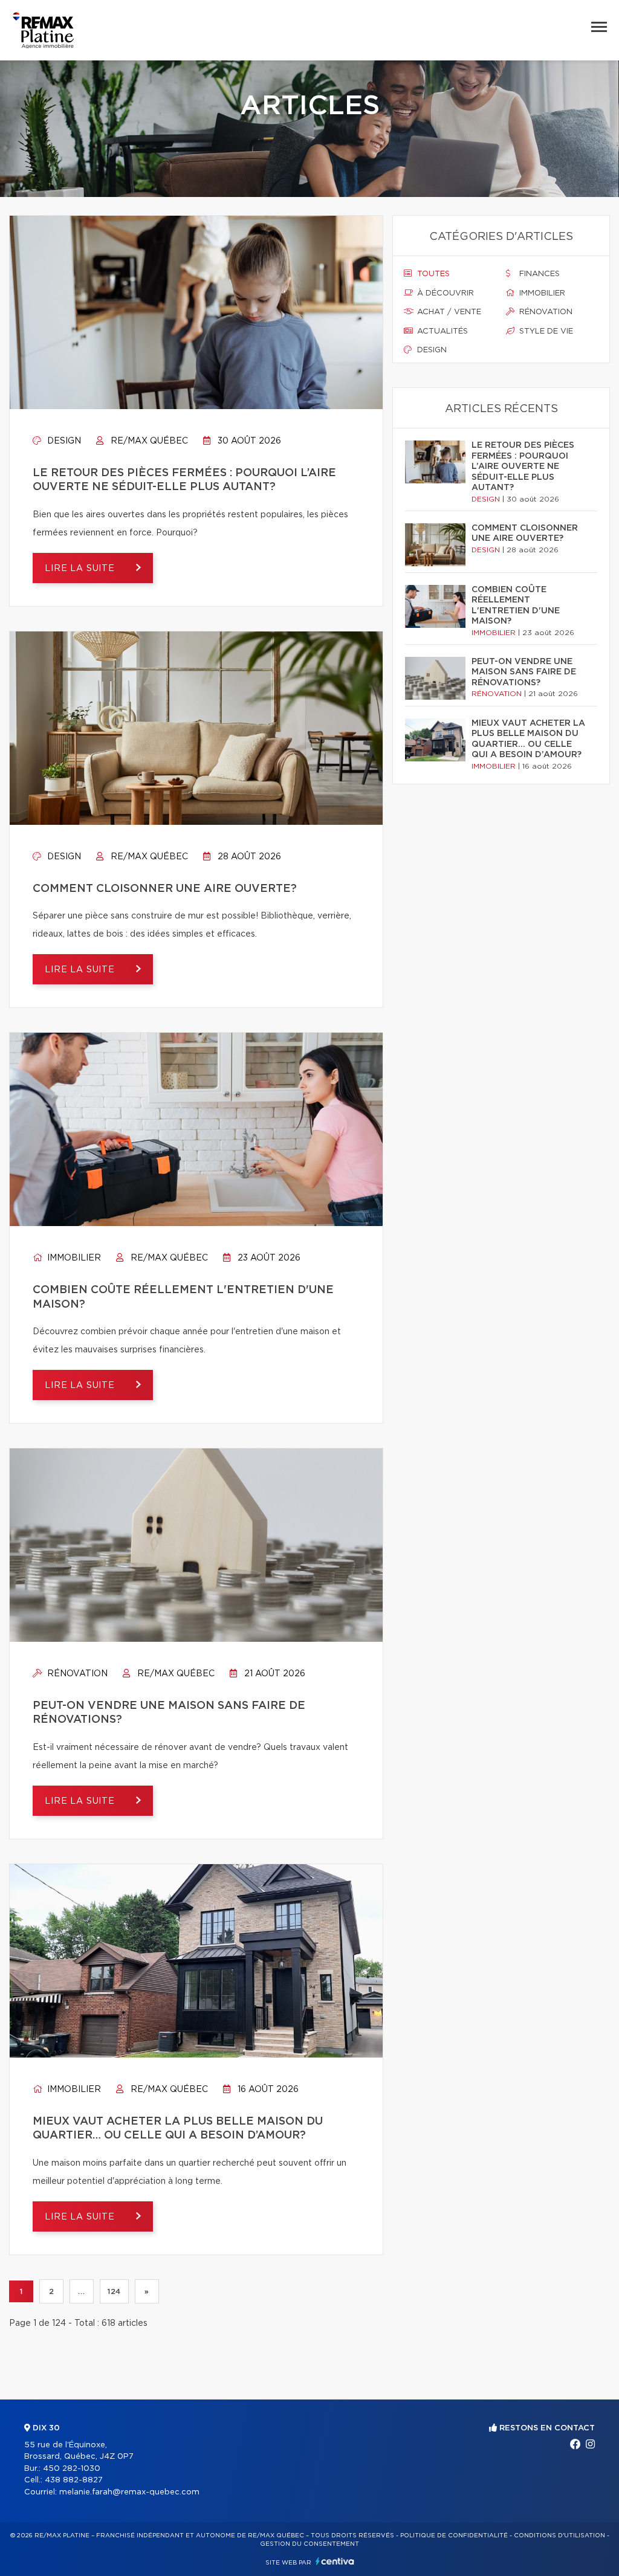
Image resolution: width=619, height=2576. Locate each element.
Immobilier (73, 1258)
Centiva (335, 2561)
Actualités (441, 331)
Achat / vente (448, 312)
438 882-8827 (74, 2480)
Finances (538, 274)
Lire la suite (81, 569)
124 (114, 2291)
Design (63, 441)
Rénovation (76, 1674)
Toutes (432, 274)
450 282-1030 (72, 2469)
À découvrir (444, 293)
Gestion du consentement (309, 2544)
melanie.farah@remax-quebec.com (129, 2492)
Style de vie (545, 331)
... (81, 2291)
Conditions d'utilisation (559, 2536)
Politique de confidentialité (454, 2536)
